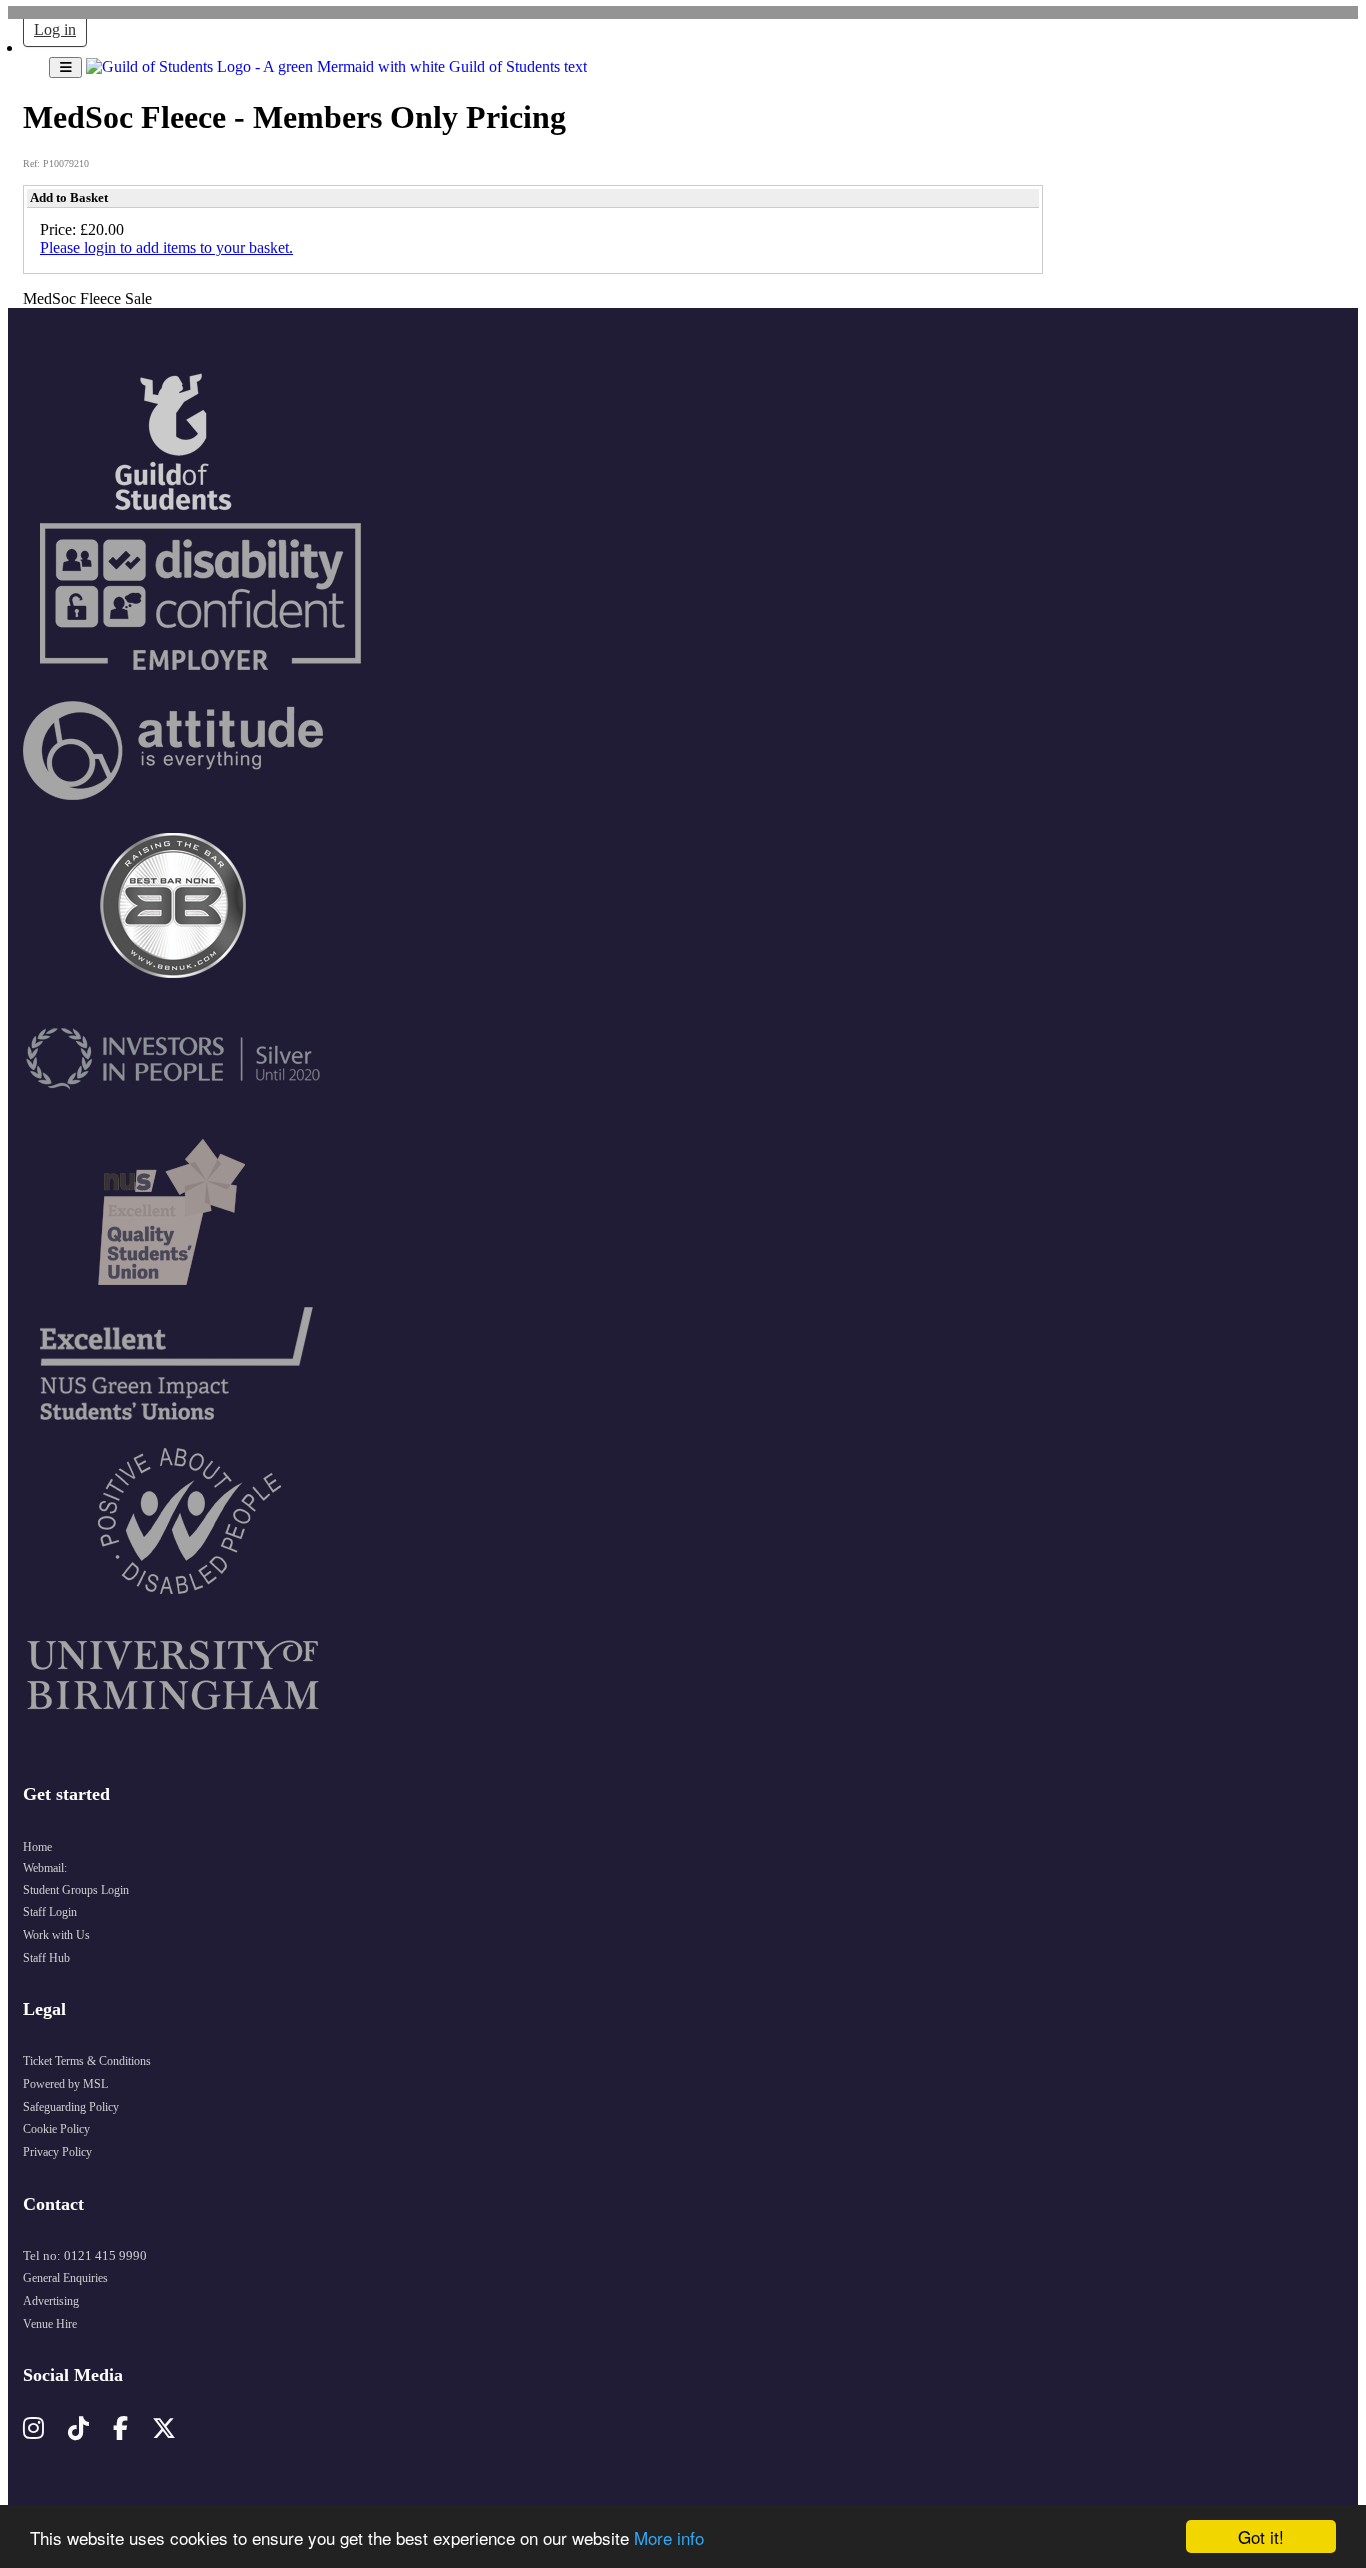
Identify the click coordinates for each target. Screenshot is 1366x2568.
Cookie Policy (56, 2129)
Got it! (1261, 2536)
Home (37, 1847)
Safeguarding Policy (71, 2107)
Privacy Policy (57, 2152)
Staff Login (50, 1912)
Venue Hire (50, 2324)
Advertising (51, 2301)
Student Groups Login (76, 1890)
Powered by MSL (65, 2084)
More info (669, 2537)
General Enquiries (65, 2278)
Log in (55, 29)
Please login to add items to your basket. (166, 247)
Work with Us (56, 1935)
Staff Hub (46, 1958)
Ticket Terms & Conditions (87, 2061)
